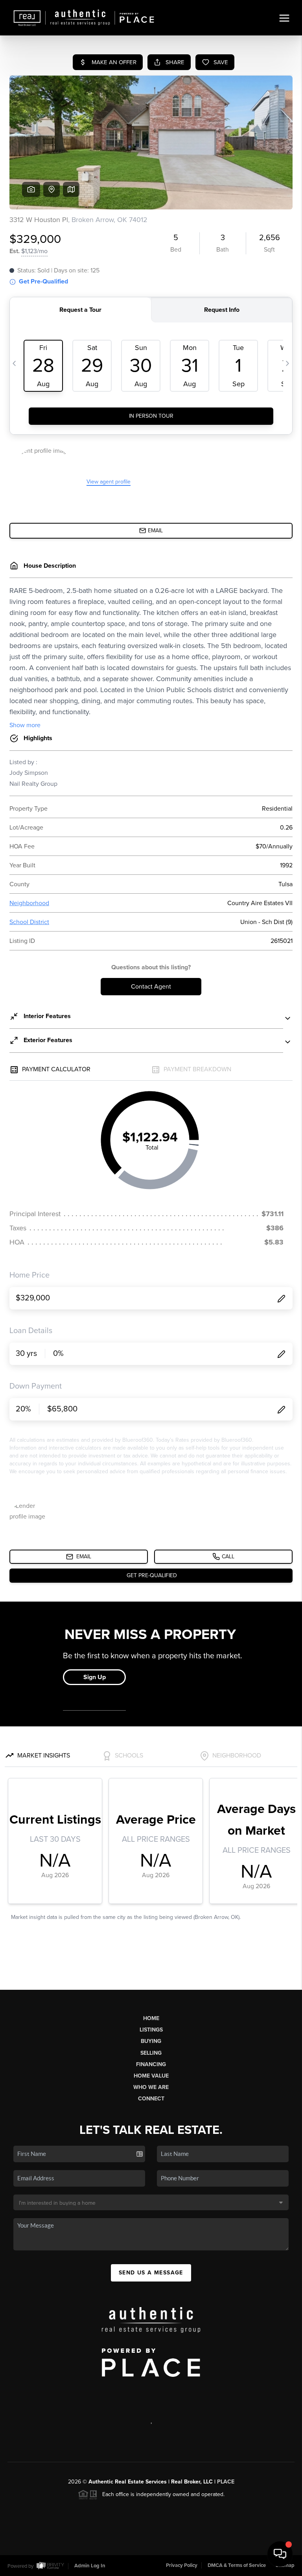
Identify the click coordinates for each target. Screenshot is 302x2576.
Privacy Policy (182, 2565)
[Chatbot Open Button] (280, 2554)
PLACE (226, 2482)
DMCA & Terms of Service (237, 2565)
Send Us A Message (151, 2273)
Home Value (151, 2076)
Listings (151, 2030)
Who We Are (151, 2087)
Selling (151, 2053)
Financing (151, 2064)
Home (151, 2018)
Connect (151, 2099)
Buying (151, 2041)
